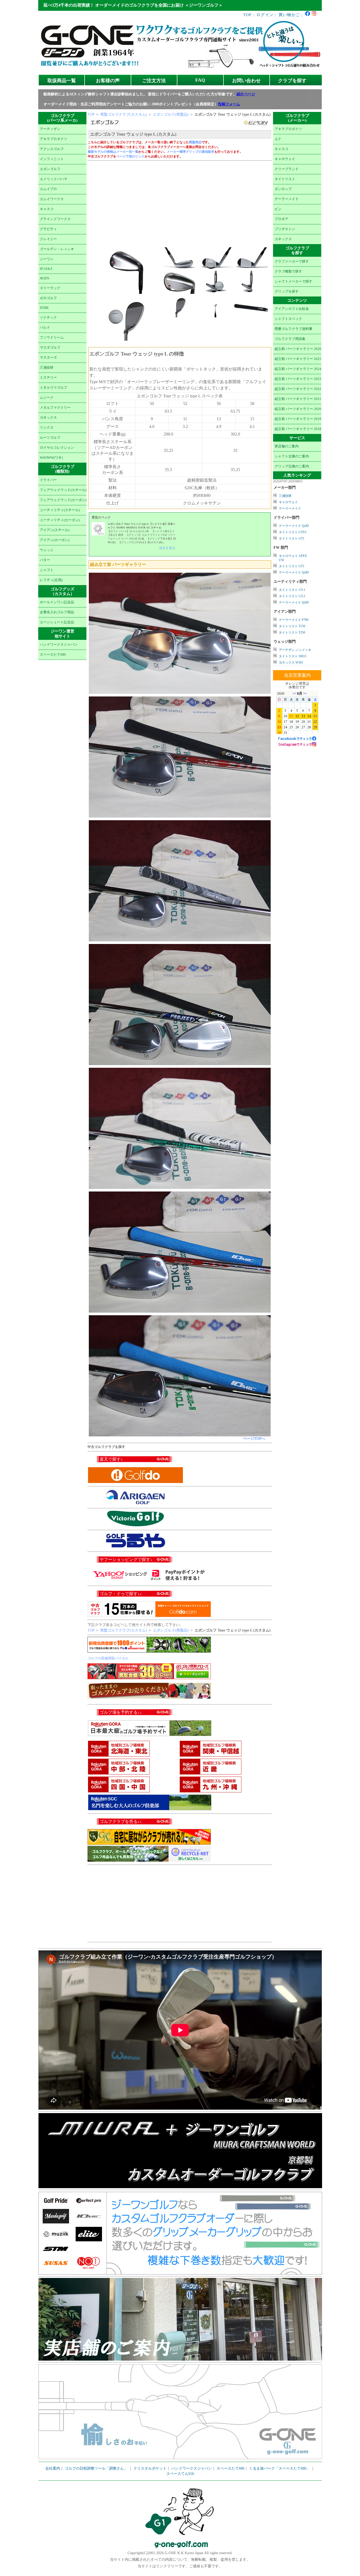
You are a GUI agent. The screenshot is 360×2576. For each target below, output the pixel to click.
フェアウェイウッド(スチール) (63, 490)
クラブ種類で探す (288, 271)
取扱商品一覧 (62, 81)
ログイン (265, 15)
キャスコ (47, 209)
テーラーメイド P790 (294, 620)
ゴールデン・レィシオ (57, 249)
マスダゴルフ (50, 348)
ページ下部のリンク (130, 156)
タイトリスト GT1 (292, 538)
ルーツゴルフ (50, 438)
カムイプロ (48, 189)
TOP (247, 15)
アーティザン (50, 129)
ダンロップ (283, 189)
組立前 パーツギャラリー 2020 (298, 409)
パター (45, 560)
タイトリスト (285, 179)
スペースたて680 (53, 655)
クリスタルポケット (150, 2468)
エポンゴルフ (50, 169)
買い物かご (289, 15)
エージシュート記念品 (57, 622)
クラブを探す (292, 81)
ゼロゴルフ (48, 298)
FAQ (200, 80)
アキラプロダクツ (53, 139)
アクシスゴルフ (52, 149)
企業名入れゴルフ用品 (57, 612)
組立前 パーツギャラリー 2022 (298, 389)
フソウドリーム (52, 338)
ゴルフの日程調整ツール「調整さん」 (96, 2468)
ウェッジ (47, 550)
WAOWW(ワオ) (51, 458)
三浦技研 (47, 368)
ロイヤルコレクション (57, 448)
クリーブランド (287, 169)
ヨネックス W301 (291, 662)
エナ (278, 139)
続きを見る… (169, 548)
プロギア (281, 219)
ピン (278, 209)
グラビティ (48, 229)
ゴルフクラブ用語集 (290, 339)
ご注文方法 (154, 81)
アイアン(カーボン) (55, 540)
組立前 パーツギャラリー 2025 (298, 359)
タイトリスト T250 (292, 632)
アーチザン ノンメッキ (295, 650)
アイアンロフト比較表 (292, 309)
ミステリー (48, 378)
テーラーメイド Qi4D (294, 526)
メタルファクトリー (55, 408)
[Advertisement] (180, 202)
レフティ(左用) (51, 580)
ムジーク (47, 398)
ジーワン (47, 259)
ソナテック (48, 318)
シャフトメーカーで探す (293, 281)
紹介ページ (246, 94)
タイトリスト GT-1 (292, 590)
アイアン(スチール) (55, 530)
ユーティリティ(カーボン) (60, 520)
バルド (45, 328)
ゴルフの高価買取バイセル (108, 1658)
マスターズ (48, 358)
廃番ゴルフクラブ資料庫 (293, 329)
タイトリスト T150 (292, 626)
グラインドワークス (55, 219)
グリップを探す (287, 291)
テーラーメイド (287, 199)
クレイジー (48, 239)
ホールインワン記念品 (57, 602)
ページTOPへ (254, 1439)
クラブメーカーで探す (292, 261)
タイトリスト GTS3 (293, 532)
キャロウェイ (285, 159)
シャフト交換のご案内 (292, 456)
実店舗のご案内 (287, 446)
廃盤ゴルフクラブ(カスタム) (124, 114)
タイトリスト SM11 (293, 656)
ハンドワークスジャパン (59, 645)
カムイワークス (52, 199)
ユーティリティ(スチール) (60, 510)
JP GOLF (46, 269)
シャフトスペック (288, 319)
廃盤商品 (195, 142)
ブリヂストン (285, 229)
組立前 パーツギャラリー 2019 (298, 419)
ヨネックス (48, 418)
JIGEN (44, 278)
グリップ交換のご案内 (292, 466)
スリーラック (50, 288)
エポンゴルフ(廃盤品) (171, 114)
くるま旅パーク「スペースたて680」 (280, 2468)
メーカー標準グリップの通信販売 (191, 152)
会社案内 (53, 2468)
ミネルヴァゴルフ (53, 388)
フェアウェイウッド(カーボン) (63, 500)
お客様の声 (108, 81)
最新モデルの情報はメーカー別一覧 (113, 152)
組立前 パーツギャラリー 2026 (298, 349)
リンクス (47, 428)
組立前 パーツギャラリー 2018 (298, 429)
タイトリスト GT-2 (292, 596)
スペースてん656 (180, 2474)
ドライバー (48, 480)
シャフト (47, 570)
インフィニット (52, 159)
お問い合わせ (246, 81)
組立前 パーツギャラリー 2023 (298, 379)
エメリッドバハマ (53, 179)
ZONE (44, 308)
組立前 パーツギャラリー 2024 (298, 369)
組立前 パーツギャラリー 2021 (298, 399)
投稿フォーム (229, 104)
